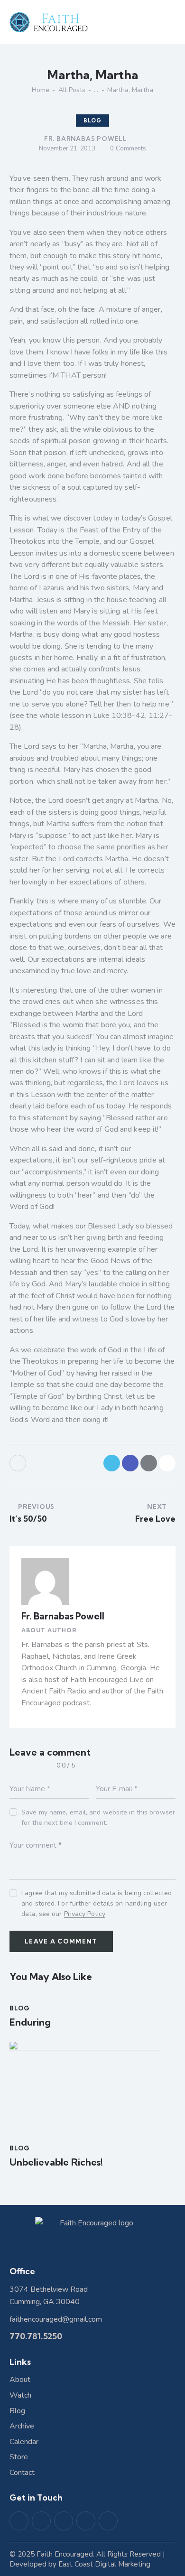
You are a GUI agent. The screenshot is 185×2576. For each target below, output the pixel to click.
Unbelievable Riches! (56, 2162)
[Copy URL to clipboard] (167, 1463)
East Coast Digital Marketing (104, 2564)
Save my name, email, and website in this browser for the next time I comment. (98, 1818)
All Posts (72, 90)
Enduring (30, 2022)
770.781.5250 (36, 2336)
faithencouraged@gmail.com (56, 2319)
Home (41, 90)
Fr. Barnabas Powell (63, 1616)
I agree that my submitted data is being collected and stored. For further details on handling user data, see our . (97, 1903)
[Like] (19, 1463)
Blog (92, 121)
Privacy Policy (85, 1914)
